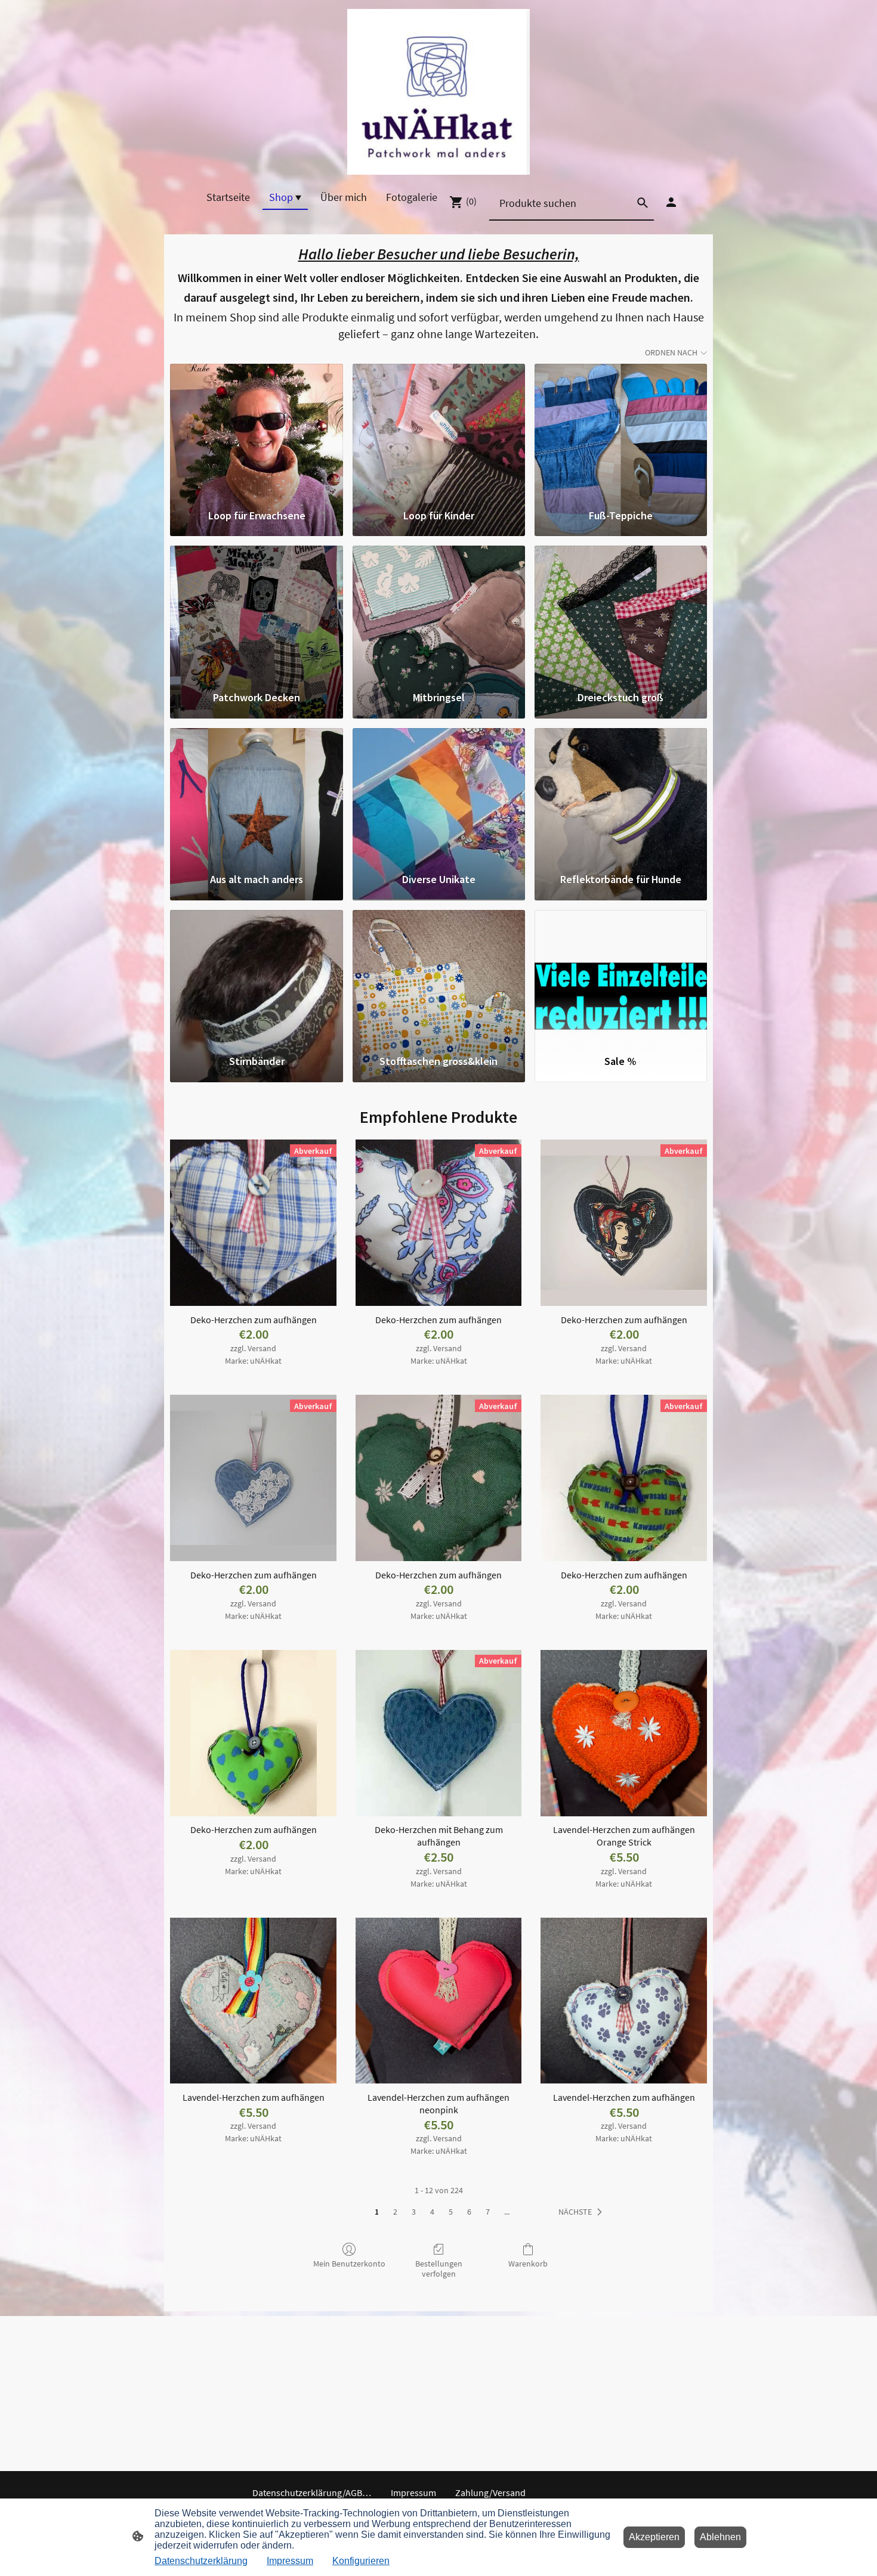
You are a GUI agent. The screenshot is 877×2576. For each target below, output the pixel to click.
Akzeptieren (654, 2537)
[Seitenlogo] (439, 92)
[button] (583, 2212)
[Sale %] (621, 977)
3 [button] (414, 2212)
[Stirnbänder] (256, 977)
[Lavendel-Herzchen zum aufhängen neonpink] (439, 2001)
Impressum (290, 2561)
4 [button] (432, 2212)
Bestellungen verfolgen (439, 2269)
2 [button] (395, 2212)
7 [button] (488, 2212)
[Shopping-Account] (671, 202)
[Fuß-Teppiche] (621, 431)
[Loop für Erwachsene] (256, 431)
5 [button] (451, 2212)
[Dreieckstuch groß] (621, 612)
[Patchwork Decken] (256, 612)
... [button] (507, 2212)
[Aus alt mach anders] (256, 795)
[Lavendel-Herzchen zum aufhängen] (253, 2001)
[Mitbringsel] (439, 612)
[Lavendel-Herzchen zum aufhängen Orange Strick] (624, 1733)
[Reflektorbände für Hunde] (621, 795)
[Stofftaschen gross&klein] (439, 977)
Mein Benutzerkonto (349, 2264)
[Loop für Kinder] (439, 431)
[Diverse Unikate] (439, 795)
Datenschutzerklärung (201, 2561)
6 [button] (469, 2212)
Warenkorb (528, 2264)
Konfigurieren (361, 2561)
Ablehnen (720, 2537)
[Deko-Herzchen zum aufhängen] (253, 1733)
